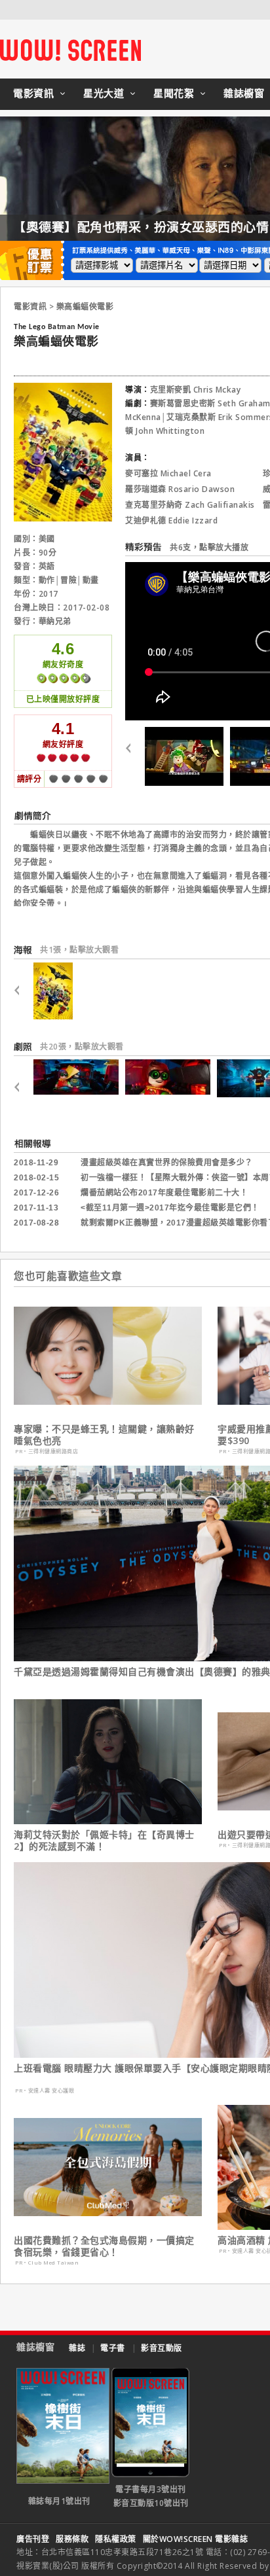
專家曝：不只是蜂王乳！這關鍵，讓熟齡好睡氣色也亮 (104, 1435)
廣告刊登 (33, 2539)
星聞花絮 (174, 93)
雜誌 (77, 2348)
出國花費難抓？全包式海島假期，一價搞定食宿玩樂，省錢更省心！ (104, 2246)
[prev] (133, 756)
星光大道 (104, 93)
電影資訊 (33, 93)
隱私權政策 (116, 2539)
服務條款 (72, 2539)
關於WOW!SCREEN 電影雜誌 (196, 2539)
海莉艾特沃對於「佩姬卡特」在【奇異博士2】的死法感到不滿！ (104, 1841)
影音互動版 (162, 2348)
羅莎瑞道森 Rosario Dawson (180, 489)
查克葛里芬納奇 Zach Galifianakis (190, 505)
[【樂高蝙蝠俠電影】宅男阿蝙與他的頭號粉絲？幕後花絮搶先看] (184, 756)
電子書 (113, 2348)
